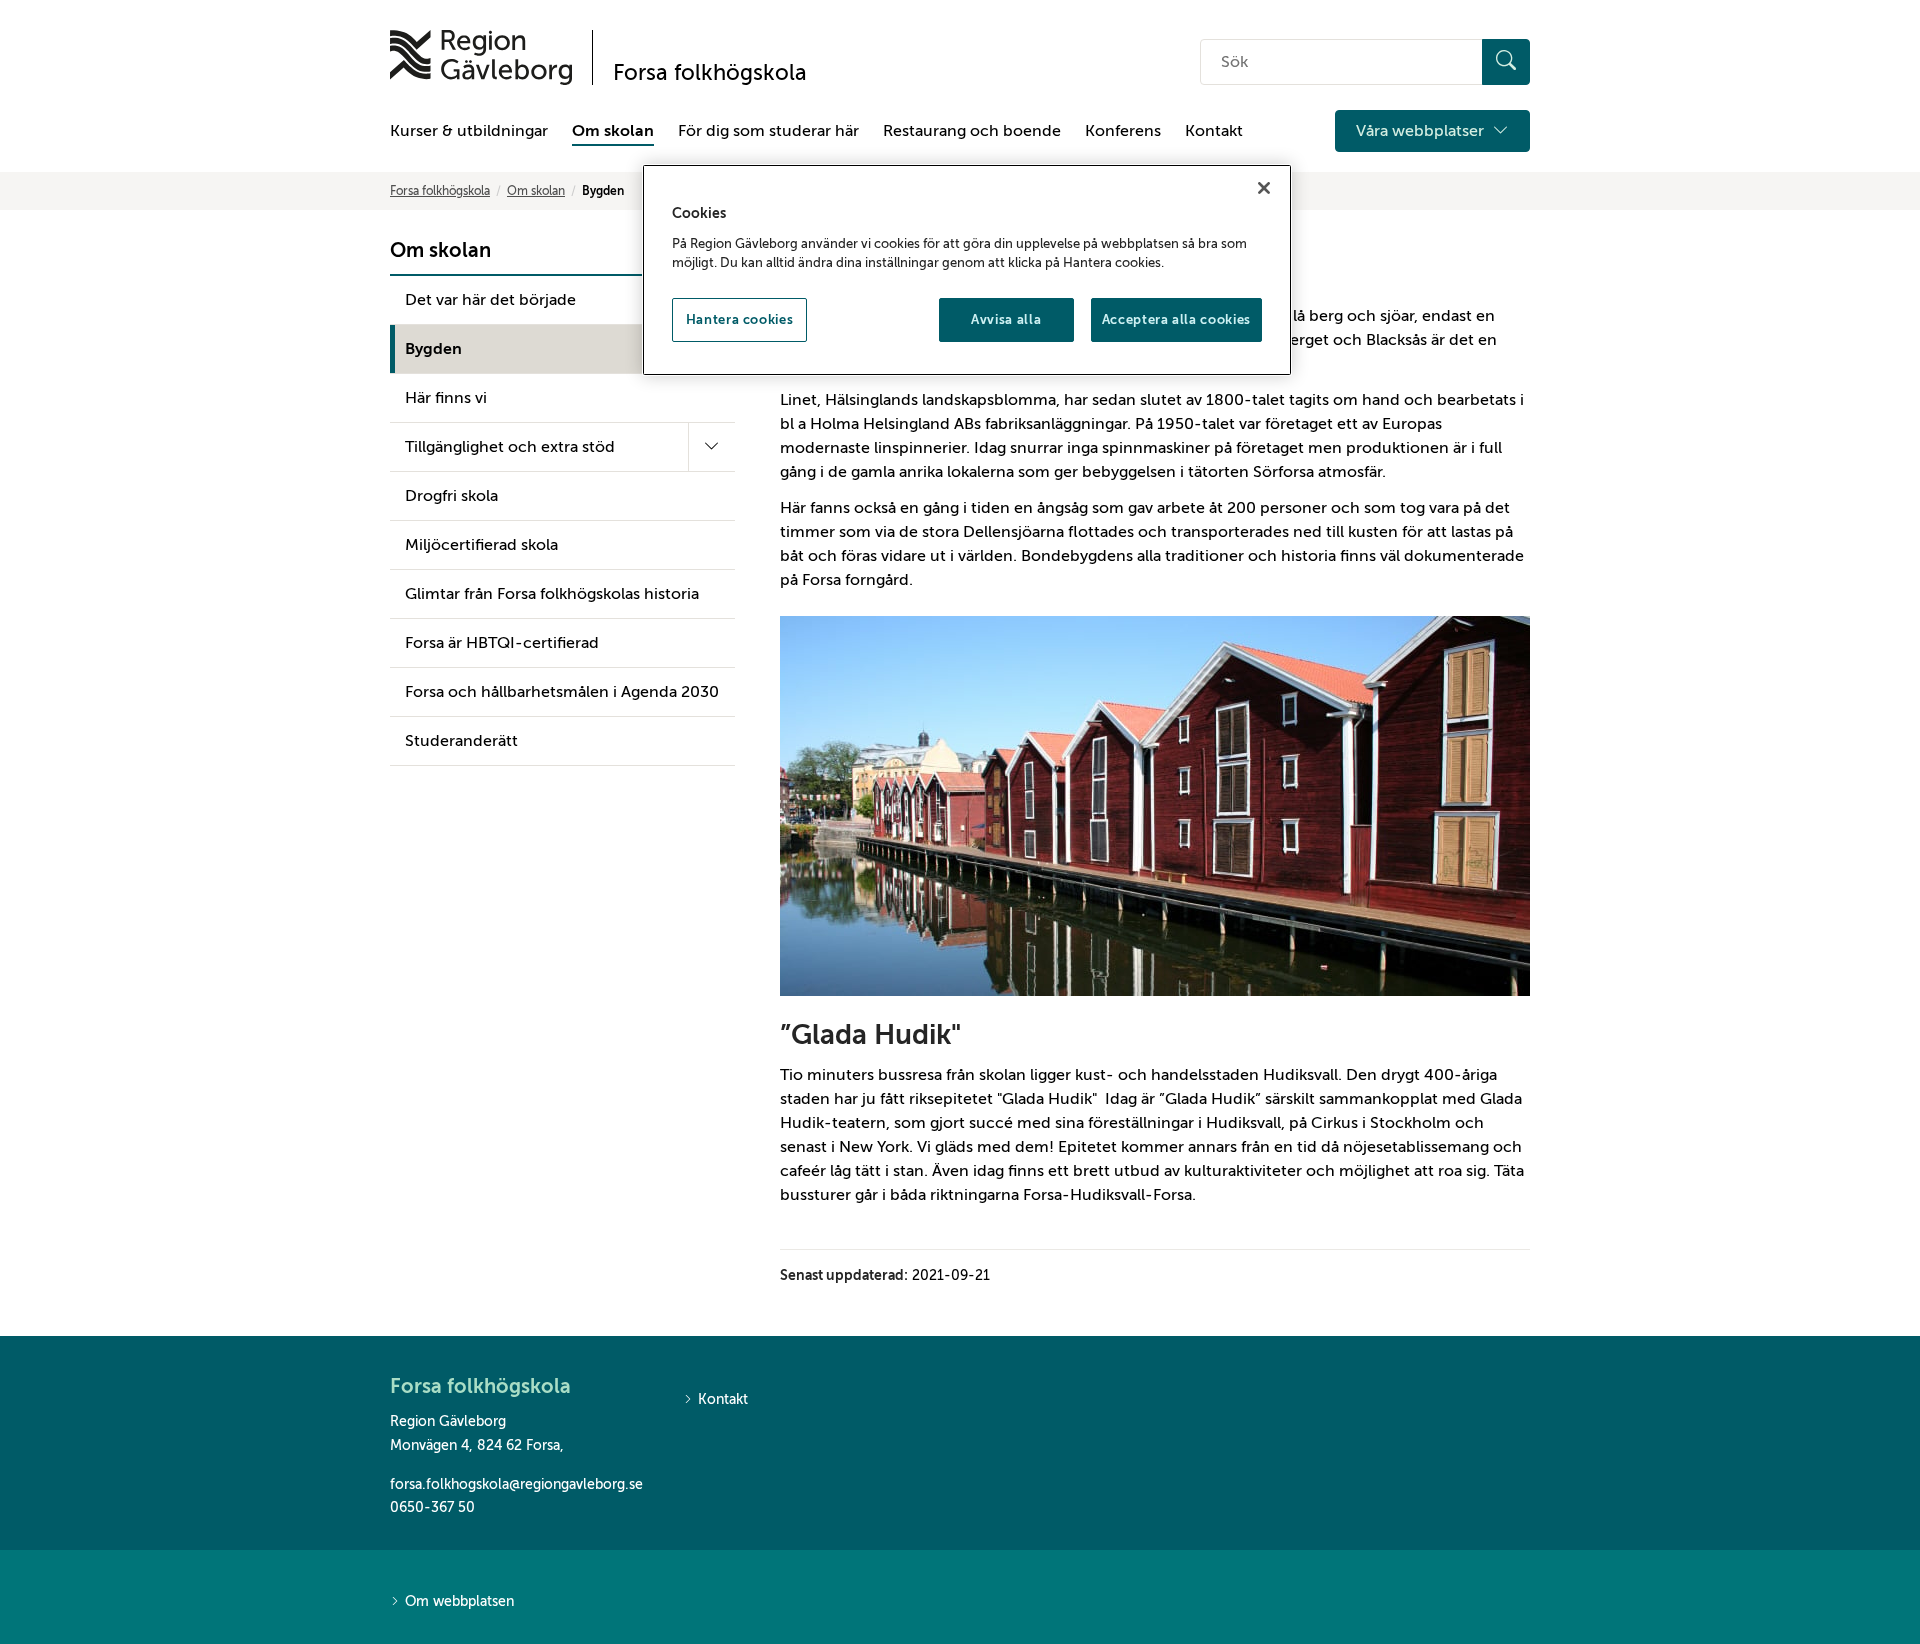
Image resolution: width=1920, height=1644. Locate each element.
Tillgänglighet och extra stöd (510, 447)
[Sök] (1506, 62)
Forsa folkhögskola (440, 191)
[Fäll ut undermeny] (711, 447)
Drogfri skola (451, 496)
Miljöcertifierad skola (481, 545)
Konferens (1123, 131)
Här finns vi (446, 398)
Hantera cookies (740, 319)
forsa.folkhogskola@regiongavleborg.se (516, 1484)
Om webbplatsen (459, 1601)
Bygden (433, 349)
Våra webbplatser (1422, 131)
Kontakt (1214, 131)
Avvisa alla (1006, 319)
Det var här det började (490, 300)
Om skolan (613, 131)
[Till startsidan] (481, 57)
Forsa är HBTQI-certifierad (502, 643)
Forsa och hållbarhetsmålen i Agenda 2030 (562, 692)
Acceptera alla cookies (1176, 319)
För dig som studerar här (768, 131)
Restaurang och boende (972, 131)
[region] (967, 270)
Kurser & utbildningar (469, 131)
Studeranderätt (461, 741)
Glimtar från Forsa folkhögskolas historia (552, 594)
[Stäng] (1264, 188)
